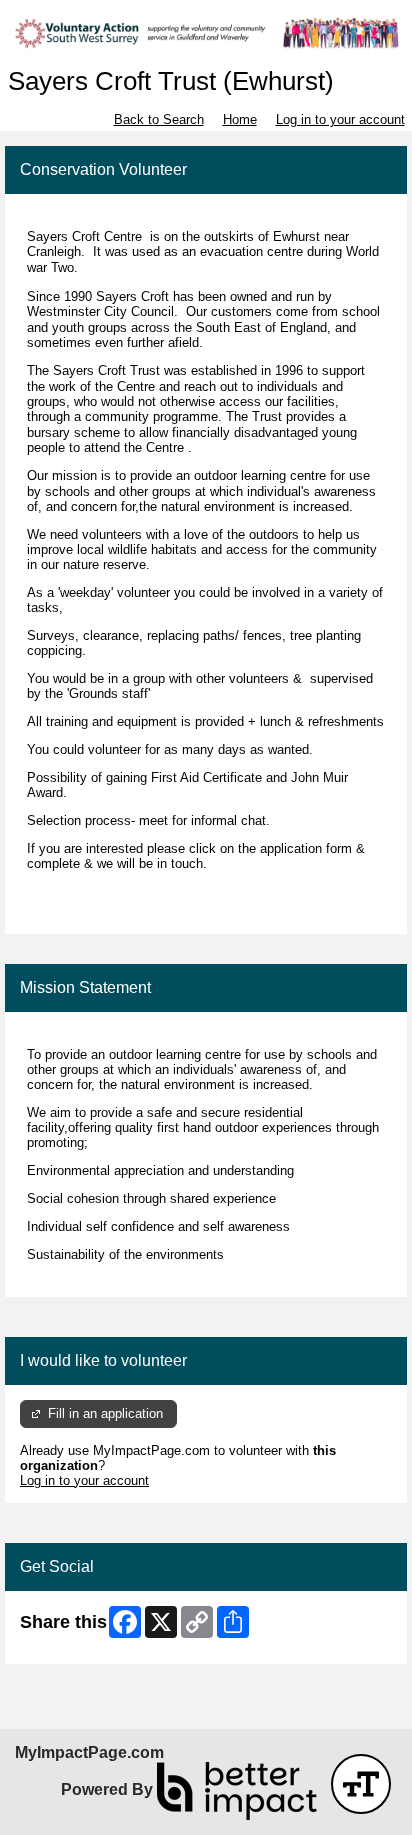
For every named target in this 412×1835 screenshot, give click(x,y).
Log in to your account (340, 119)
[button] (361, 1784)
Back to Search (159, 119)
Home (240, 119)
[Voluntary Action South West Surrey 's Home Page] (206, 33)
